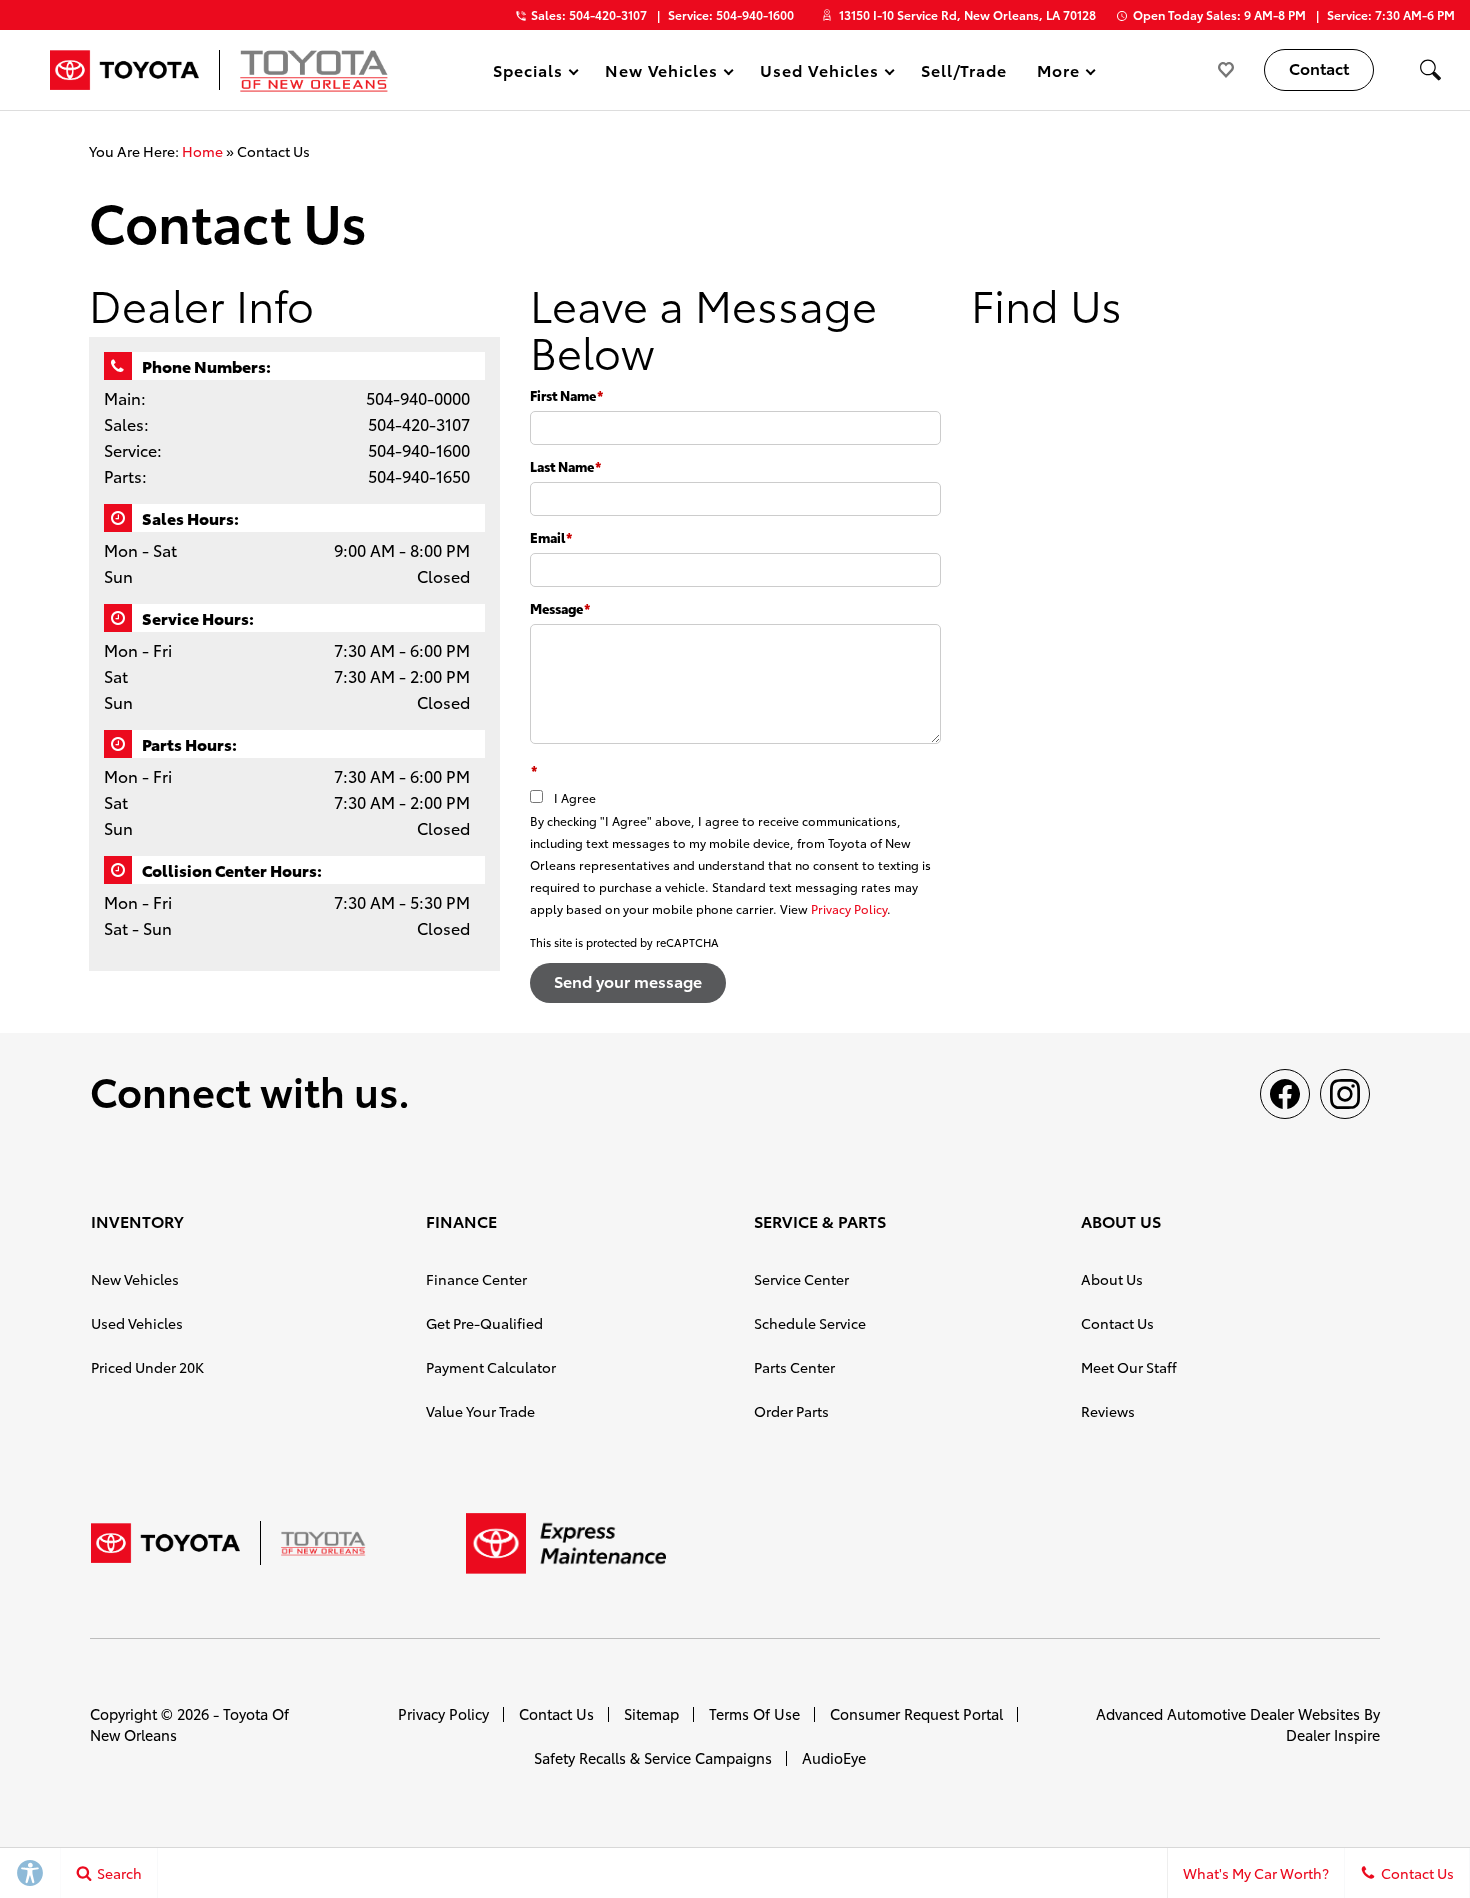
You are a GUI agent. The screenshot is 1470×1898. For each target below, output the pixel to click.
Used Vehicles (137, 1323)
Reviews (1108, 1411)
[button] (1430, 70)
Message (560, 608)
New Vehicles (135, 1279)
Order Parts (791, 1411)
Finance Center (476, 1279)
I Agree (575, 797)
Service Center (801, 1279)
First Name (566, 395)
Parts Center (794, 1367)
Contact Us (1117, 1323)
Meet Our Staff (1129, 1367)
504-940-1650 (419, 475)
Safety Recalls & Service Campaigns (653, 1757)
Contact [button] (1319, 67)
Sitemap (651, 1713)
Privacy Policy (849, 908)
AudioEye (834, 1757)
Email (551, 537)
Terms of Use (754, 1713)
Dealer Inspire (1333, 1734)
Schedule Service (810, 1323)
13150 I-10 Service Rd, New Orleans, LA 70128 (967, 14)
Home (202, 151)
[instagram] (1345, 1094)
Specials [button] (527, 73)
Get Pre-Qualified (484, 1323)
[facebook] (1285, 1094)
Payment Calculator (491, 1367)
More (1059, 73)
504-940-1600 (419, 449)
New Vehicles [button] (661, 73)
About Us (1112, 1279)
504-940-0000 (418, 397)
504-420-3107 (419, 423)
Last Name (565, 466)
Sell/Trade (964, 69)
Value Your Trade (480, 1411)
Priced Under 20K (147, 1367)
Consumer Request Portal (916, 1713)
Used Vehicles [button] (818, 73)
